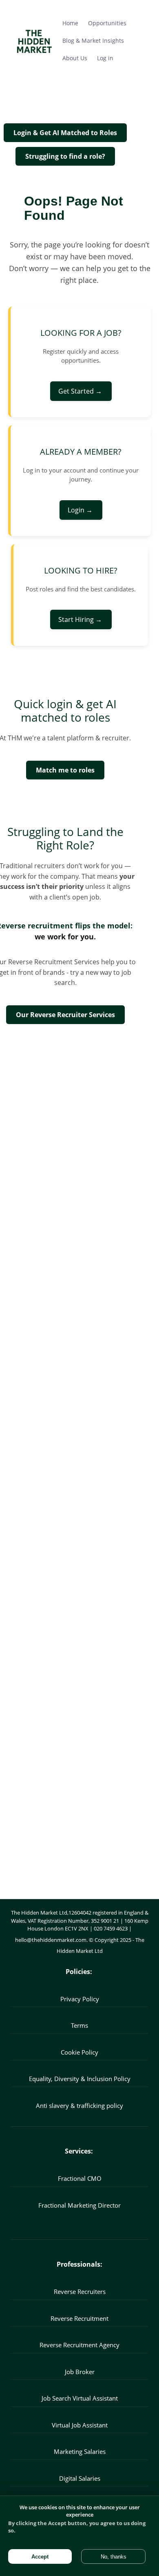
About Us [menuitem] (75, 58)
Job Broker (80, 2372)
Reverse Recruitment (79, 2318)
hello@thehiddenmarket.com (51, 1940)
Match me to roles (65, 770)
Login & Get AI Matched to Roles (65, 133)
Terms (79, 2025)
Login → (81, 510)
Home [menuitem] (70, 23)
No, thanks (114, 2557)
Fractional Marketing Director (79, 2205)
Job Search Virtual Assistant (80, 2398)
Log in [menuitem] (105, 58)
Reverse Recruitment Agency (79, 2345)
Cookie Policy (79, 2052)
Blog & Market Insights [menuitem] (93, 40)
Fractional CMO (80, 2178)
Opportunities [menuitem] (107, 23)
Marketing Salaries (80, 2451)
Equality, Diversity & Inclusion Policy (80, 2079)
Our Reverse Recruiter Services (65, 1015)
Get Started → (81, 391)
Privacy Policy (80, 1999)
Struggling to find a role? (65, 156)
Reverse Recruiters (80, 2291)
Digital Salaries (80, 2478)
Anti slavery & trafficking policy (79, 2105)
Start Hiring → (81, 619)
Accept (40, 2557)
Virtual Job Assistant (80, 2425)
